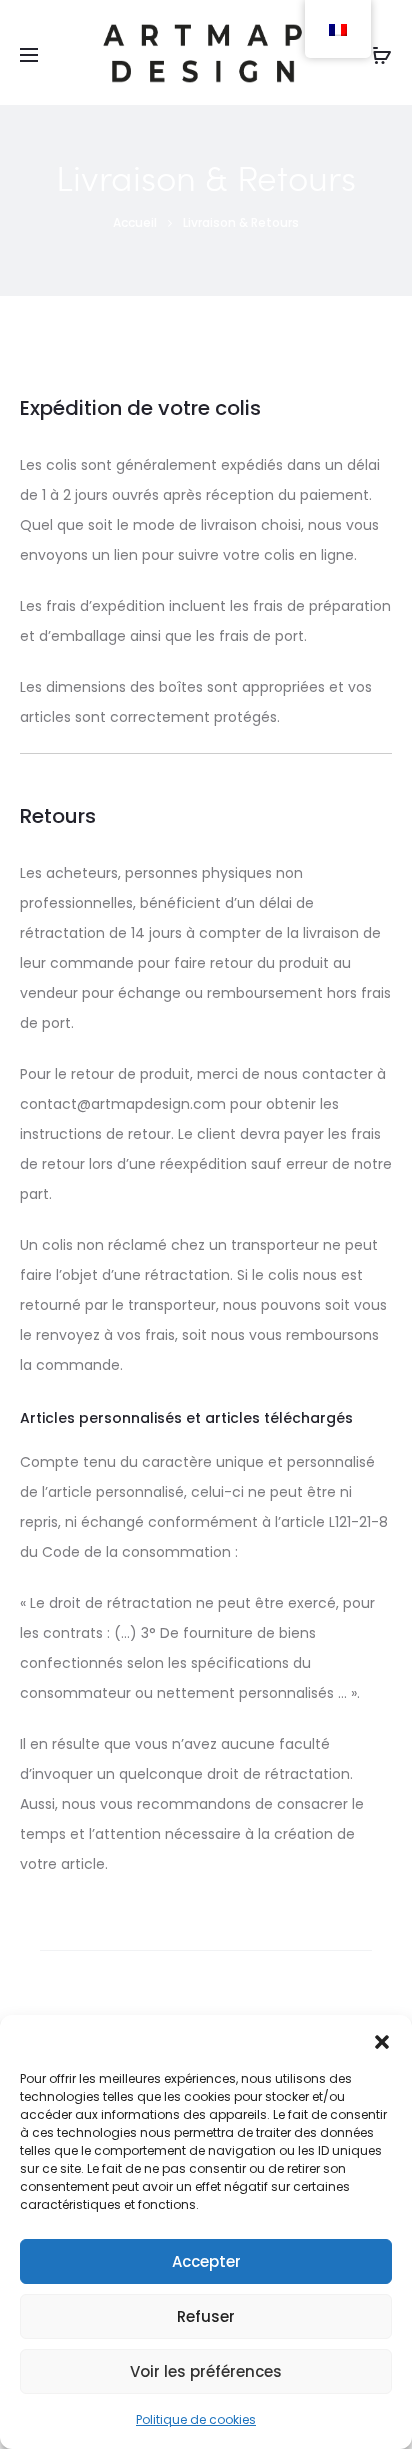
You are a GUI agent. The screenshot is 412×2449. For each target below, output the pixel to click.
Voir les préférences (206, 2371)
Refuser (206, 2316)
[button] (382, 2040)
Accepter (206, 2261)
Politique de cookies (196, 2419)
